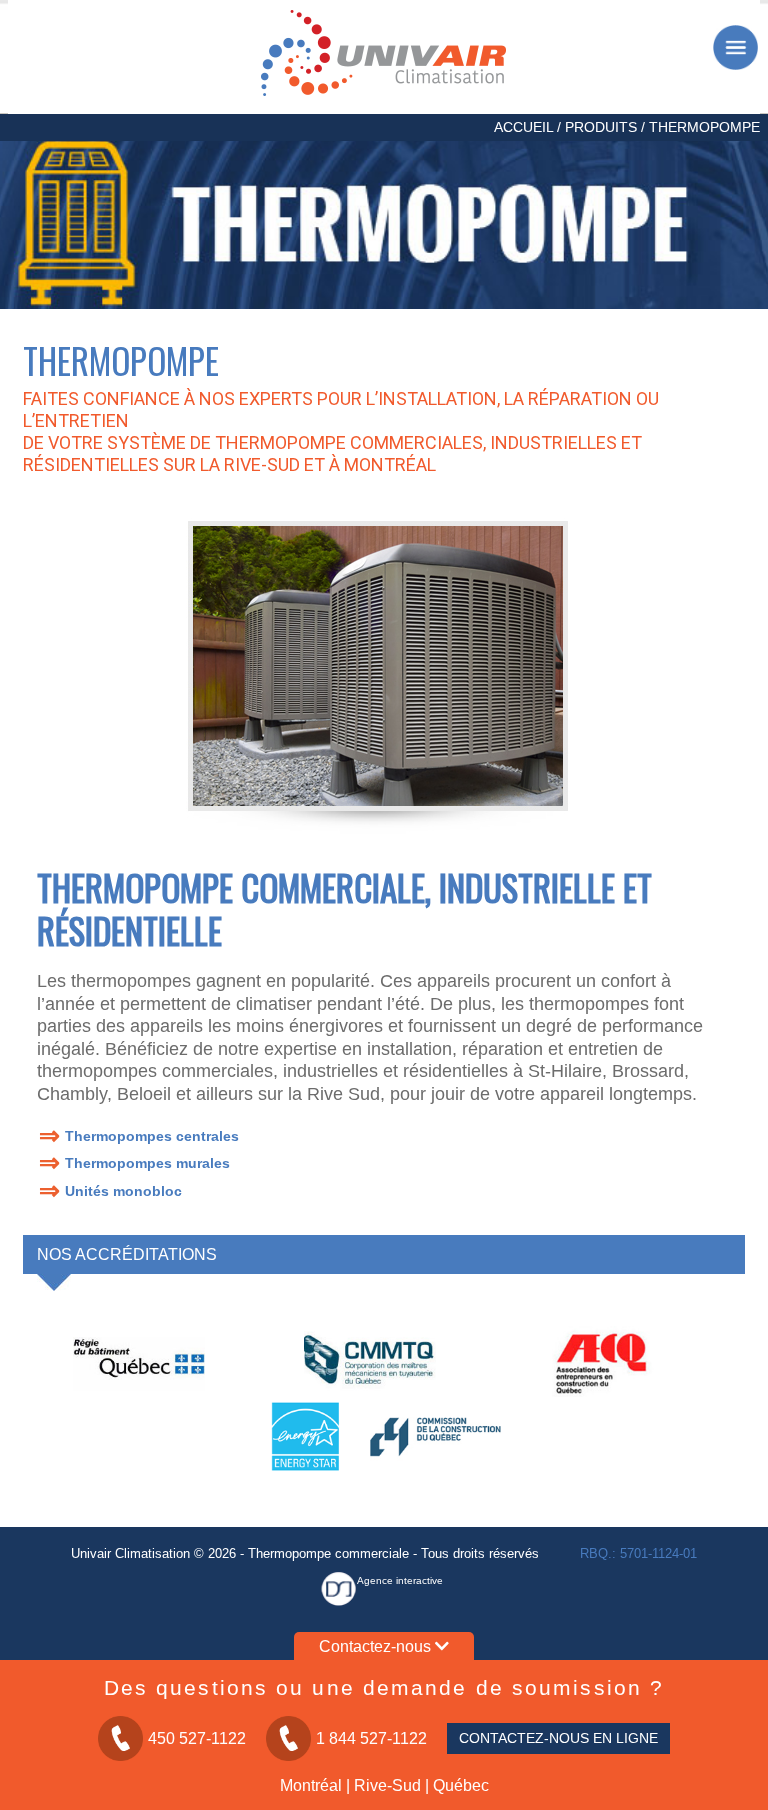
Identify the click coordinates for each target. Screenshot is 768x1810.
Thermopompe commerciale (328, 1553)
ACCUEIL (523, 127)
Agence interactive (400, 1580)
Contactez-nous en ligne (558, 1738)
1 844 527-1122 (371, 1738)
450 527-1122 (197, 1738)
